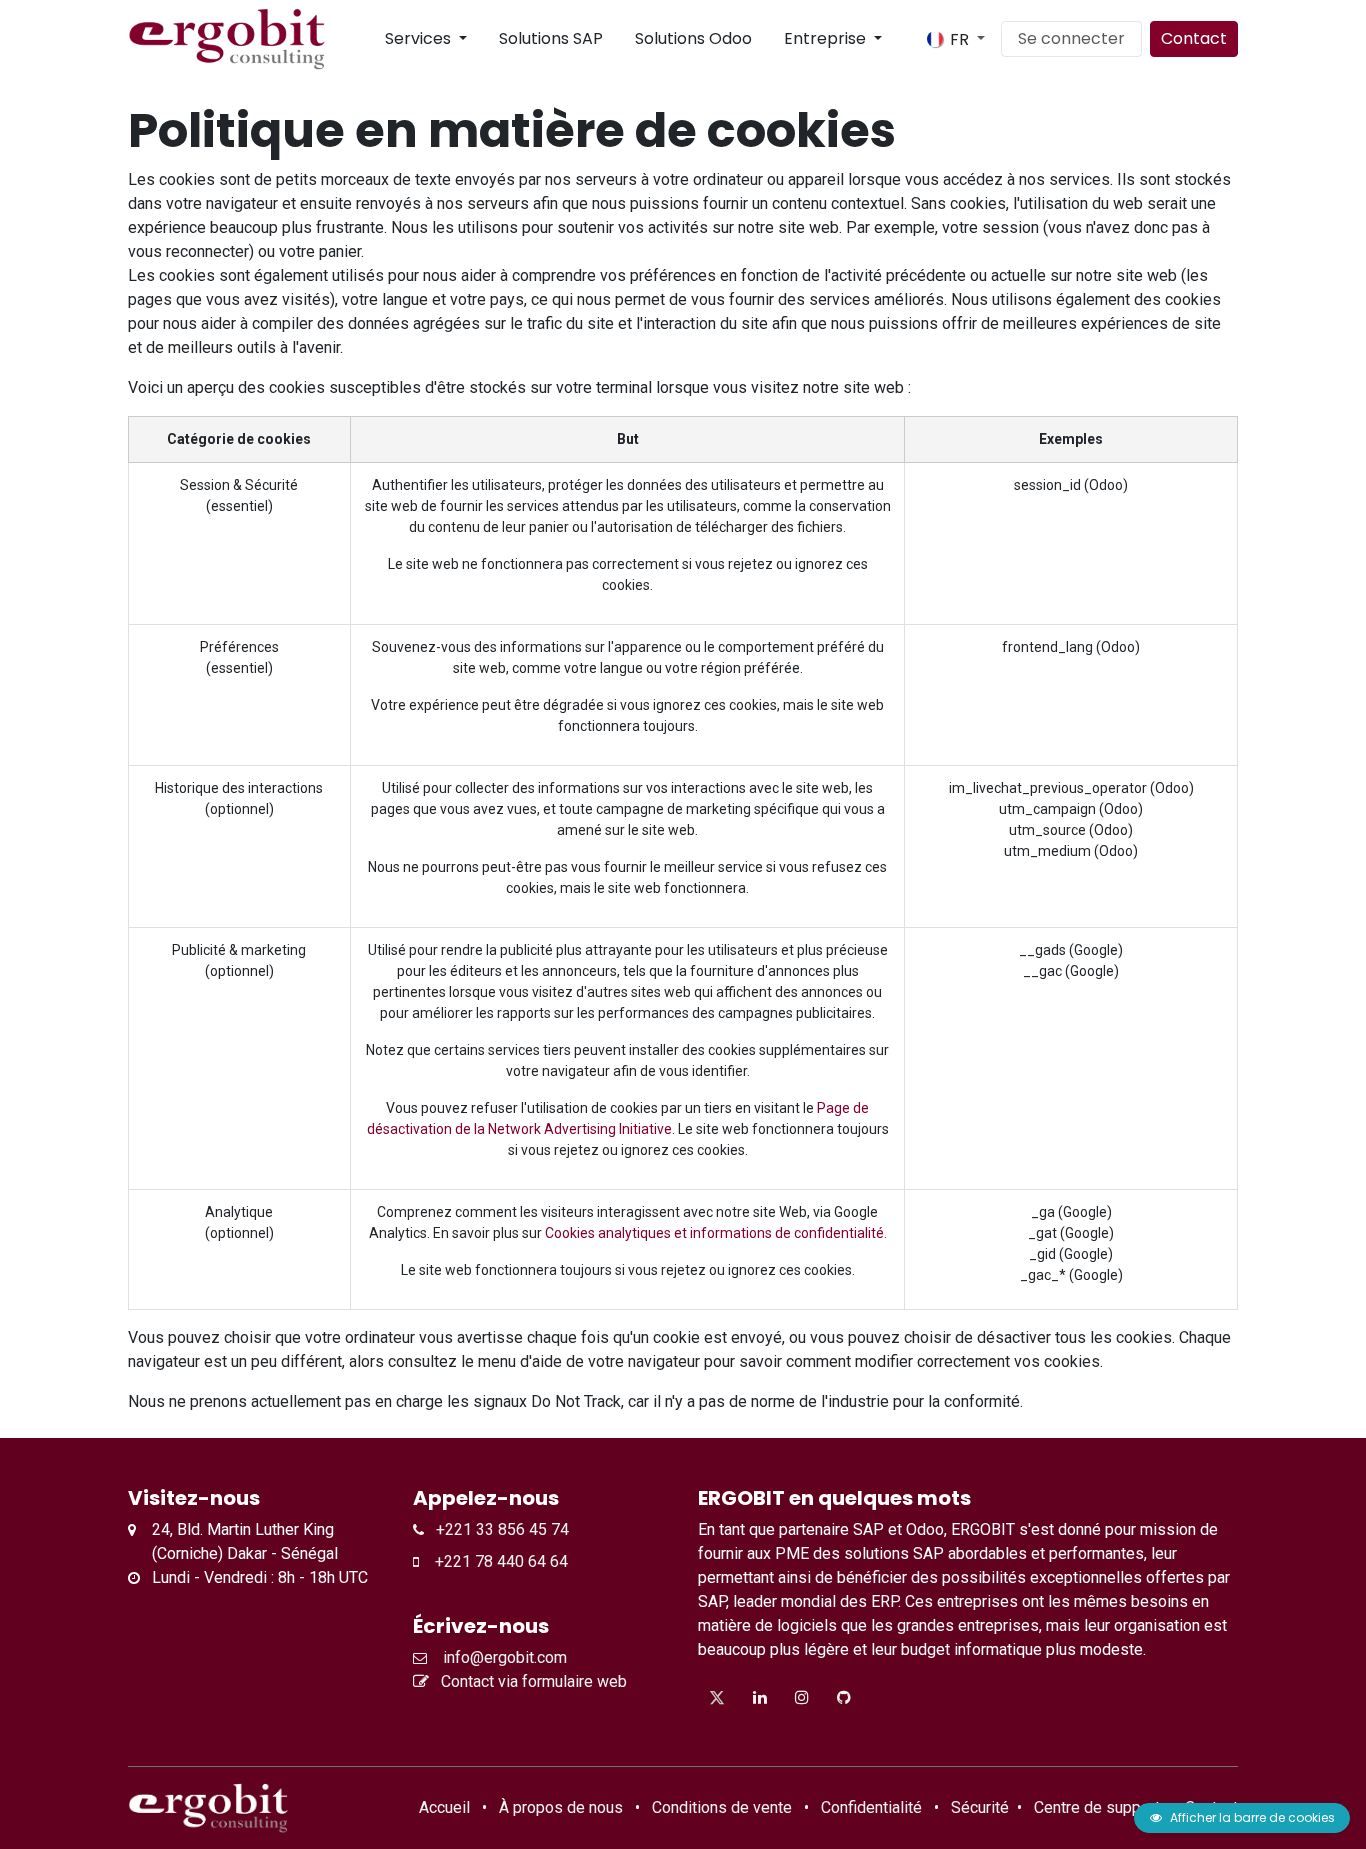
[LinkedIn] (760, 1697)
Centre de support (1097, 1807)
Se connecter (1071, 38)
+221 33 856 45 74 (496, 1529)
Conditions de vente (722, 1807)
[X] (717, 1697)
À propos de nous (561, 1807)
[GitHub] (844, 1697)
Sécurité (980, 1807)
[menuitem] (369, 39)
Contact (1194, 38)
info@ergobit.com (501, 1657)
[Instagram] (802, 1697)
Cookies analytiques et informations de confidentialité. (716, 1233)
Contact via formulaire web (532, 1681)
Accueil (444, 1807)
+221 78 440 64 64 (493, 1561)
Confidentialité (871, 1807)
